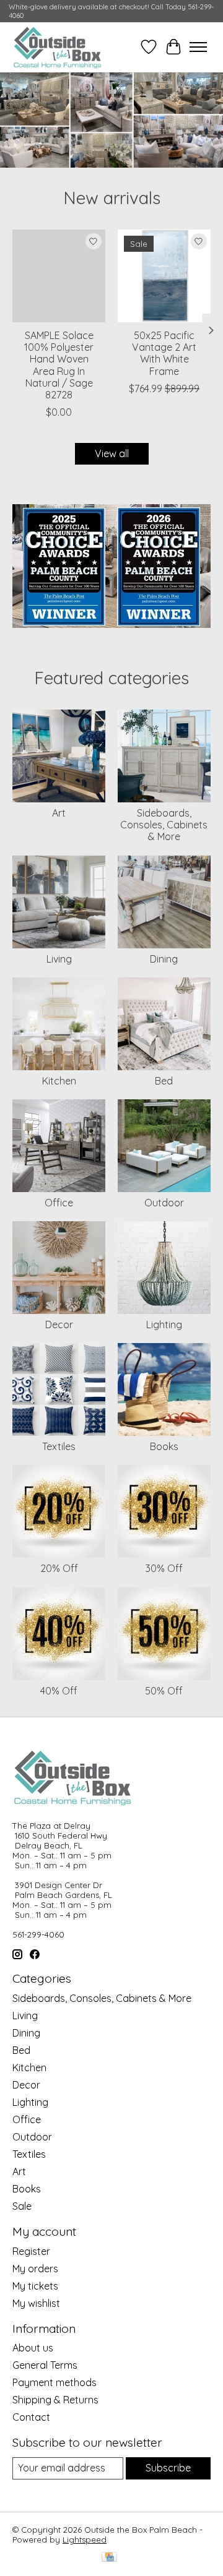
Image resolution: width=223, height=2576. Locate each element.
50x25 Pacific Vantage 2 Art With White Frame (164, 353)
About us (33, 2348)
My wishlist (36, 2303)
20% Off (59, 1568)
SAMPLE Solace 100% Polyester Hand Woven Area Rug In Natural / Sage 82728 (59, 365)
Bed (164, 1081)
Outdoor (164, 1203)
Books (164, 1446)
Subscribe (168, 2468)
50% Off (164, 1691)
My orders (35, 2269)
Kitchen (59, 1081)
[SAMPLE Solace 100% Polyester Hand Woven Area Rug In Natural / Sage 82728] (59, 276)
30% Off (164, 1568)
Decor (59, 1324)
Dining (164, 959)
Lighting (164, 1324)
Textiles (59, 1446)
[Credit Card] (109, 2558)
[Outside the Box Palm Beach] (58, 47)
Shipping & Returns (55, 2400)
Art (59, 813)
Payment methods (55, 2382)
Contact (31, 2417)
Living (59, 959)
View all (112, 453)
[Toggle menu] (198, 47)
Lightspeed (85, 2540)
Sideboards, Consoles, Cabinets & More (164, 825)
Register (31, 2251)
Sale (22, 2206)
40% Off (59, 1691)
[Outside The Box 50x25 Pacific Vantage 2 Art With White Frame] (164, 276)
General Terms (45, 2365)
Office (59, 1203)
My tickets (35, 2286)
